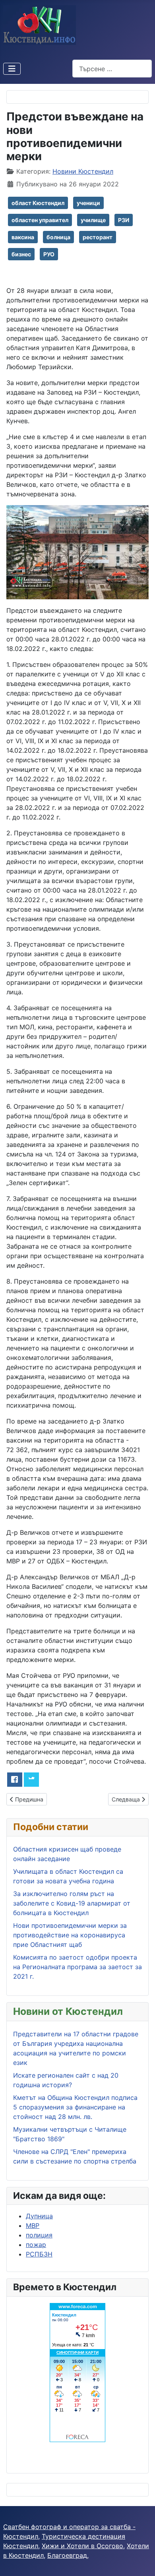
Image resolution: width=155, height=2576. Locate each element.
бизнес (21, 254)
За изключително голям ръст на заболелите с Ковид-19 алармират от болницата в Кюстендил (72, 1903)
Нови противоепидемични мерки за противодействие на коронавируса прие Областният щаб (70, 1935)
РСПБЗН (39, 2254)
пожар (36, 2245)
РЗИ (124, 220)
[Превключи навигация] (12, 69)
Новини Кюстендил (83, 171)
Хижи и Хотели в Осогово (82, 2546)
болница (58, 237)
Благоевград (67, 2555)
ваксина (23, 237)
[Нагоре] (141, 2561)
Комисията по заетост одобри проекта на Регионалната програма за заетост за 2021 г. (77, 1967)
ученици (88, 203)
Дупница (39, 2216)
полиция (39, 2235)
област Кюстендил (38, 203)
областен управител (40, 220)
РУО (49, 254)
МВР (33, 2225)
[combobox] (112, 69)
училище (93, 220)
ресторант (98, 237)
